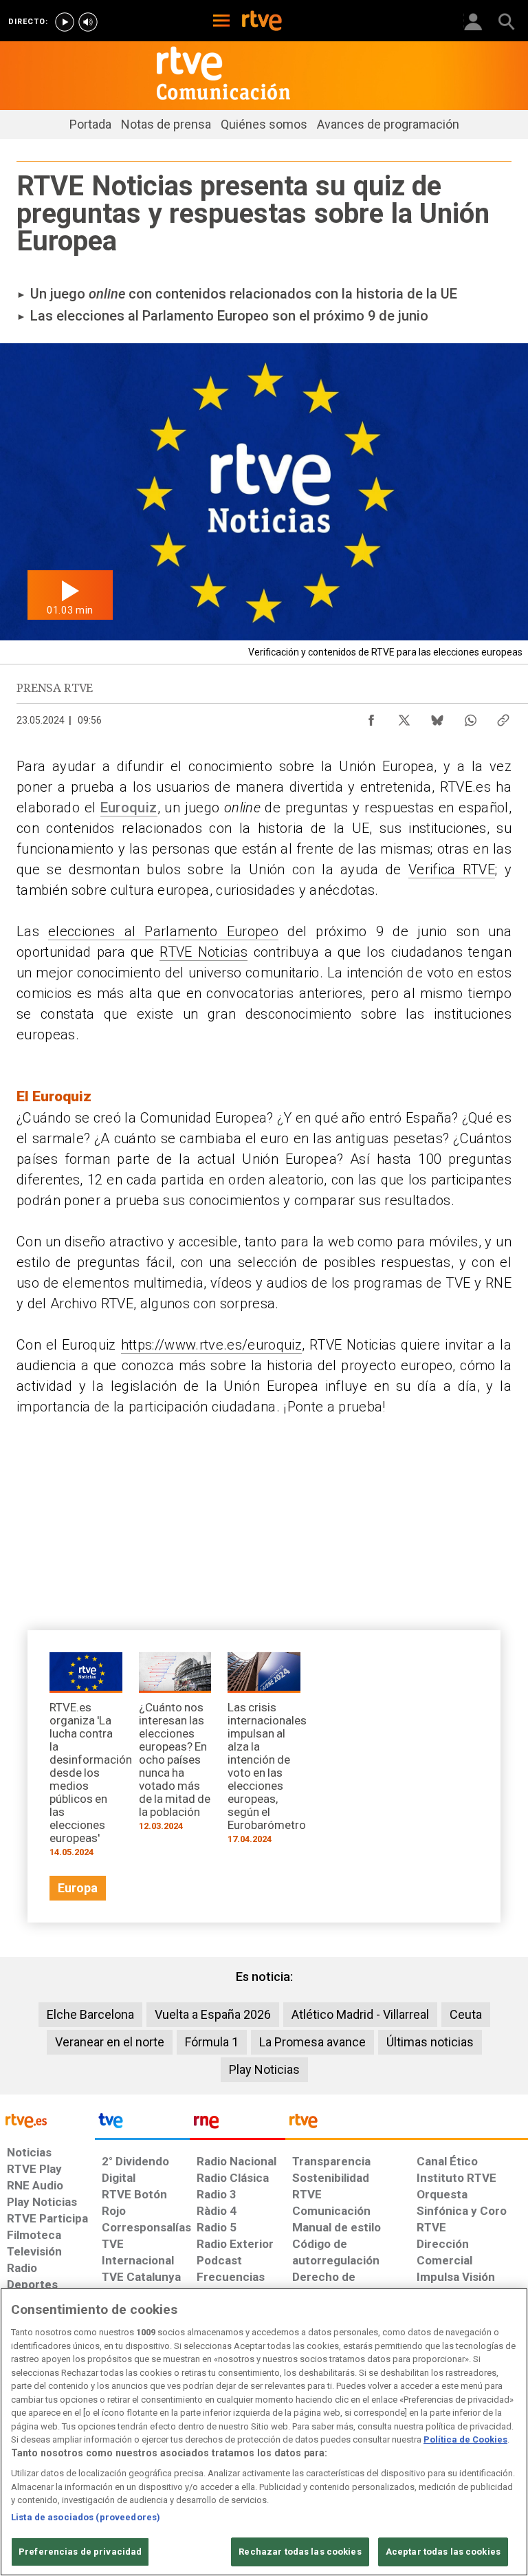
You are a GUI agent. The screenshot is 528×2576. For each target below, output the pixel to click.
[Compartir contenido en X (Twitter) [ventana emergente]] (404, 717)
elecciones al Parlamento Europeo (163, 931)
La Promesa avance (312, 2042)
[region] (264, 2432)
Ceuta (466, 2014)
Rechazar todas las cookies (300, 2552)
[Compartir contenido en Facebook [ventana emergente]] (371, 717)
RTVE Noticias (203, 952)
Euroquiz (129, 808)
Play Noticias (264, 2069)
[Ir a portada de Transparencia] (407, 2124)
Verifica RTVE (452, 869)
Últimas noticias (430, 2042)
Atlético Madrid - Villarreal (360, 2014)
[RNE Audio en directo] (88, 22)
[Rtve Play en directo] (65, 22)
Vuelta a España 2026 (213, 2014)
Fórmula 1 (212, 2042)
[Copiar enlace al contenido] (503, 717)
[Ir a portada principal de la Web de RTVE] (47, 2120)
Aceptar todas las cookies (443, 2552)
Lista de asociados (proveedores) (86, 2517)
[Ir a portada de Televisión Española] (142, 2124)
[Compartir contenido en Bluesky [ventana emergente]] (437, 717)
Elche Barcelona (90, 2014)
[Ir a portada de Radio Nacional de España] (237, 2124)
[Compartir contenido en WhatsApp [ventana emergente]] (470, 717)
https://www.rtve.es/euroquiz (211, 1345)
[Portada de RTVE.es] (262, 22)
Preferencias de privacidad (80, 2552)
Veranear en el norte (110, 2042)
